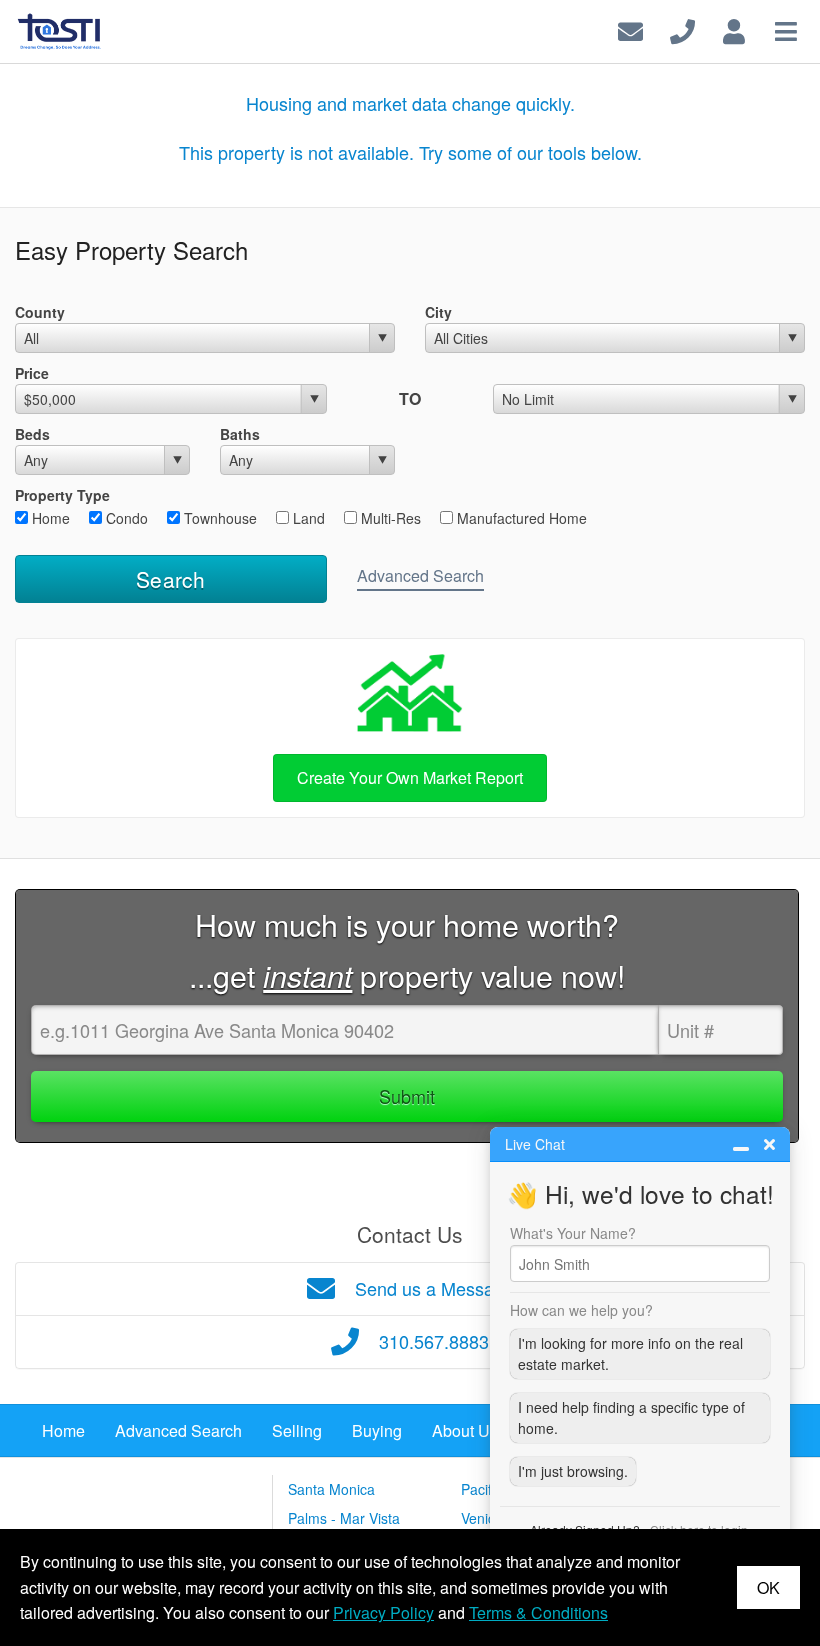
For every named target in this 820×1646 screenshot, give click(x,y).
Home (49, 518)
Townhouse (218, 518)
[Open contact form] (630, 29)
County (40, 312)
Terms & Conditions (538, 1612)
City (438, 312)
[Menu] (786, 29)
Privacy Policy (383, 1612)
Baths (240, 434)
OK (768, 1587)
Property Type (62, 495)
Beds (32, 434)
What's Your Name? (573, 1233)
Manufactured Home (520, 518)
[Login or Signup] (734, 29)
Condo (125, 518)
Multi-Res (389, 518)
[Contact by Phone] (682, 29)
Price (32, 373)
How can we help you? (581, 1310)
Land (307, 518)
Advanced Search (420, 575)
